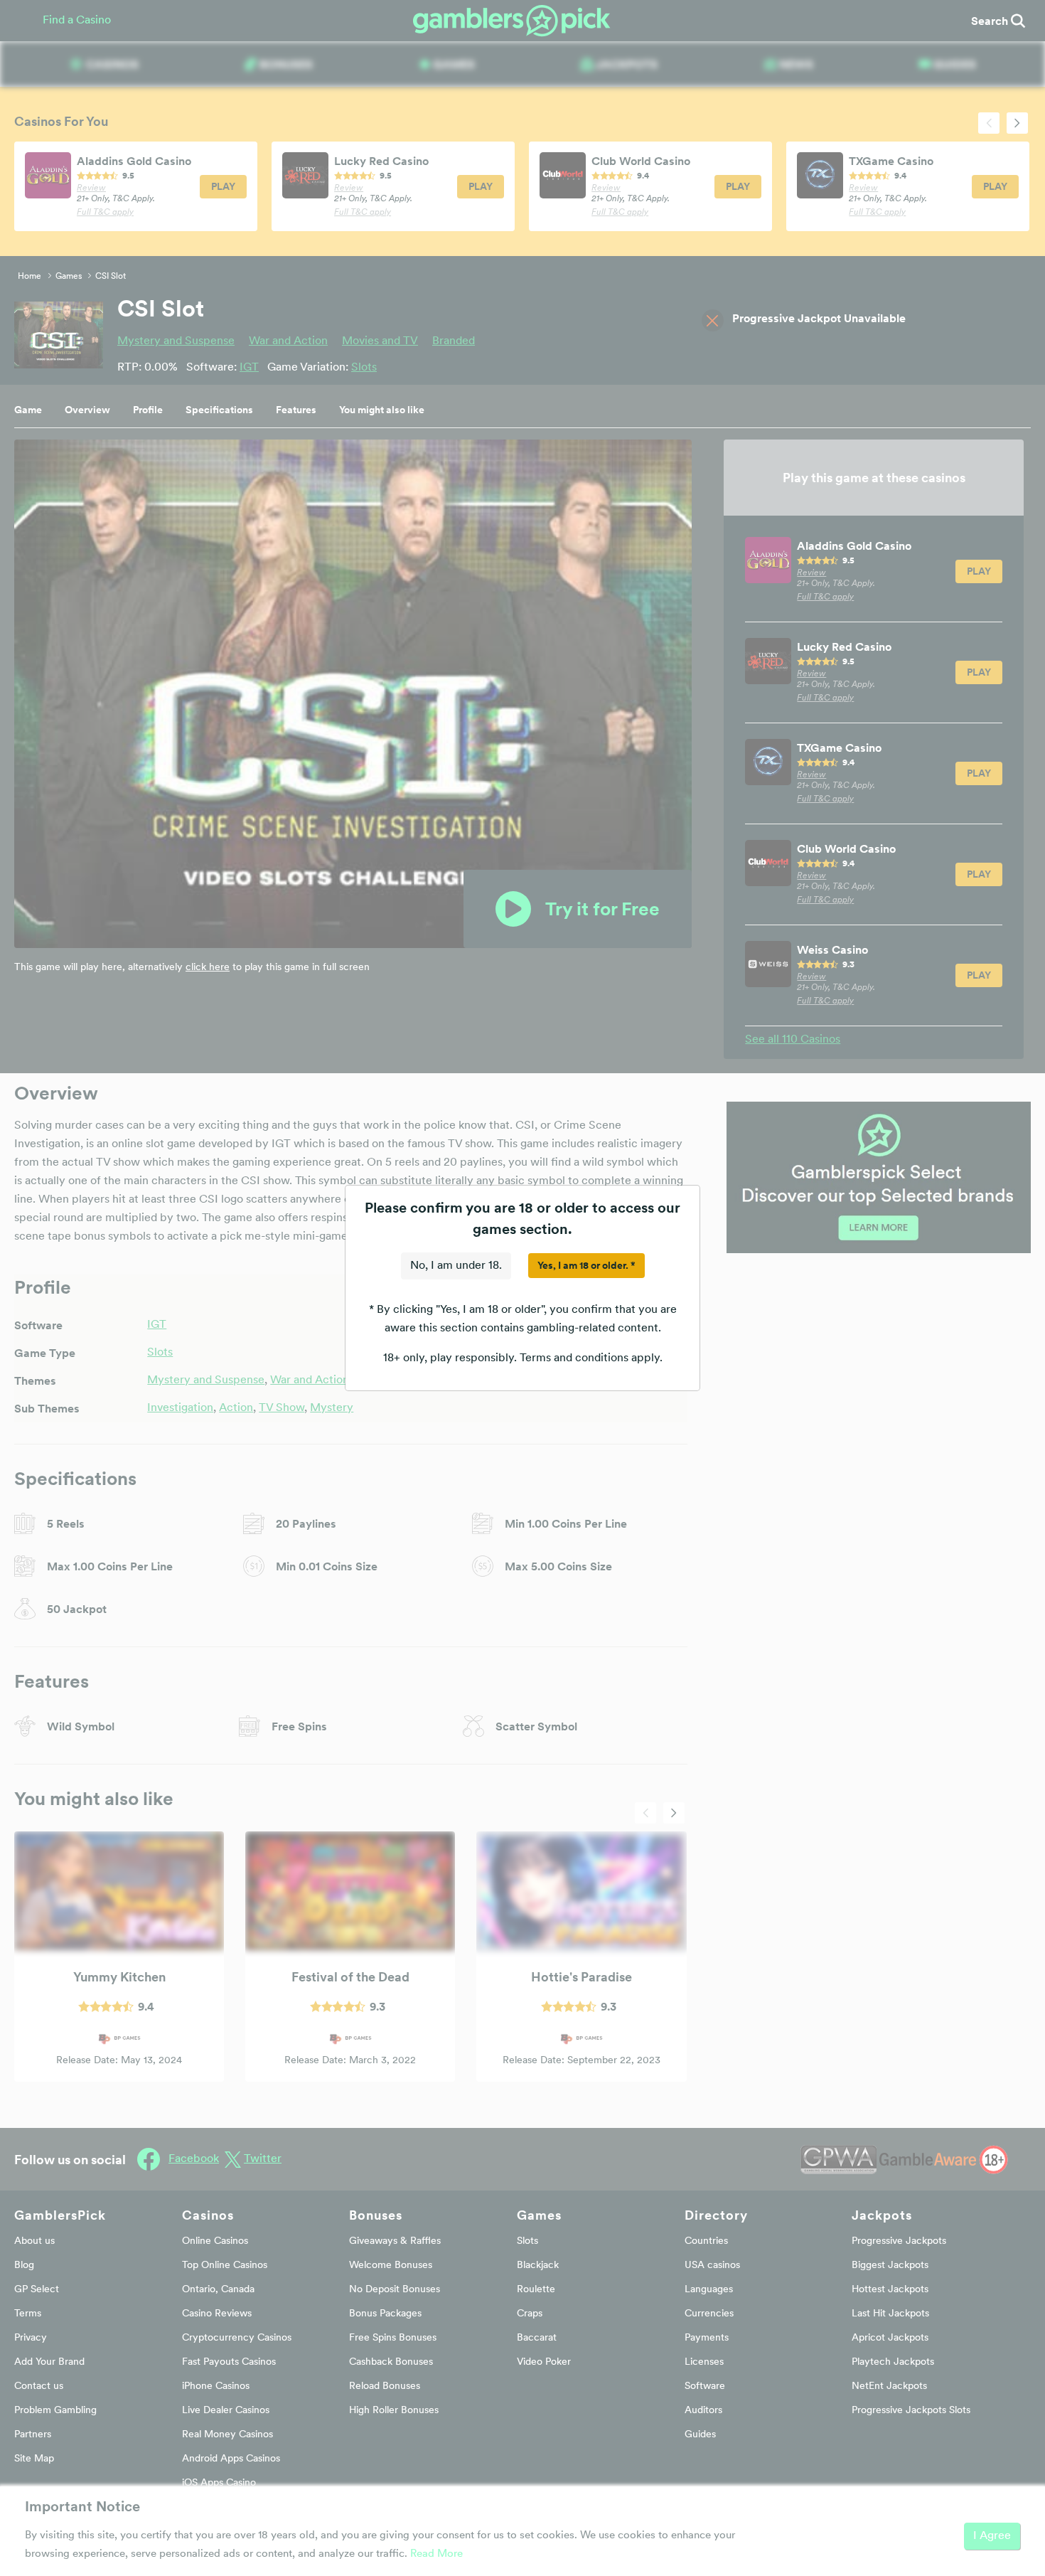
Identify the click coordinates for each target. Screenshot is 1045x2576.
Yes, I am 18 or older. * (586, 1265)
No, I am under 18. (456, 1266)
